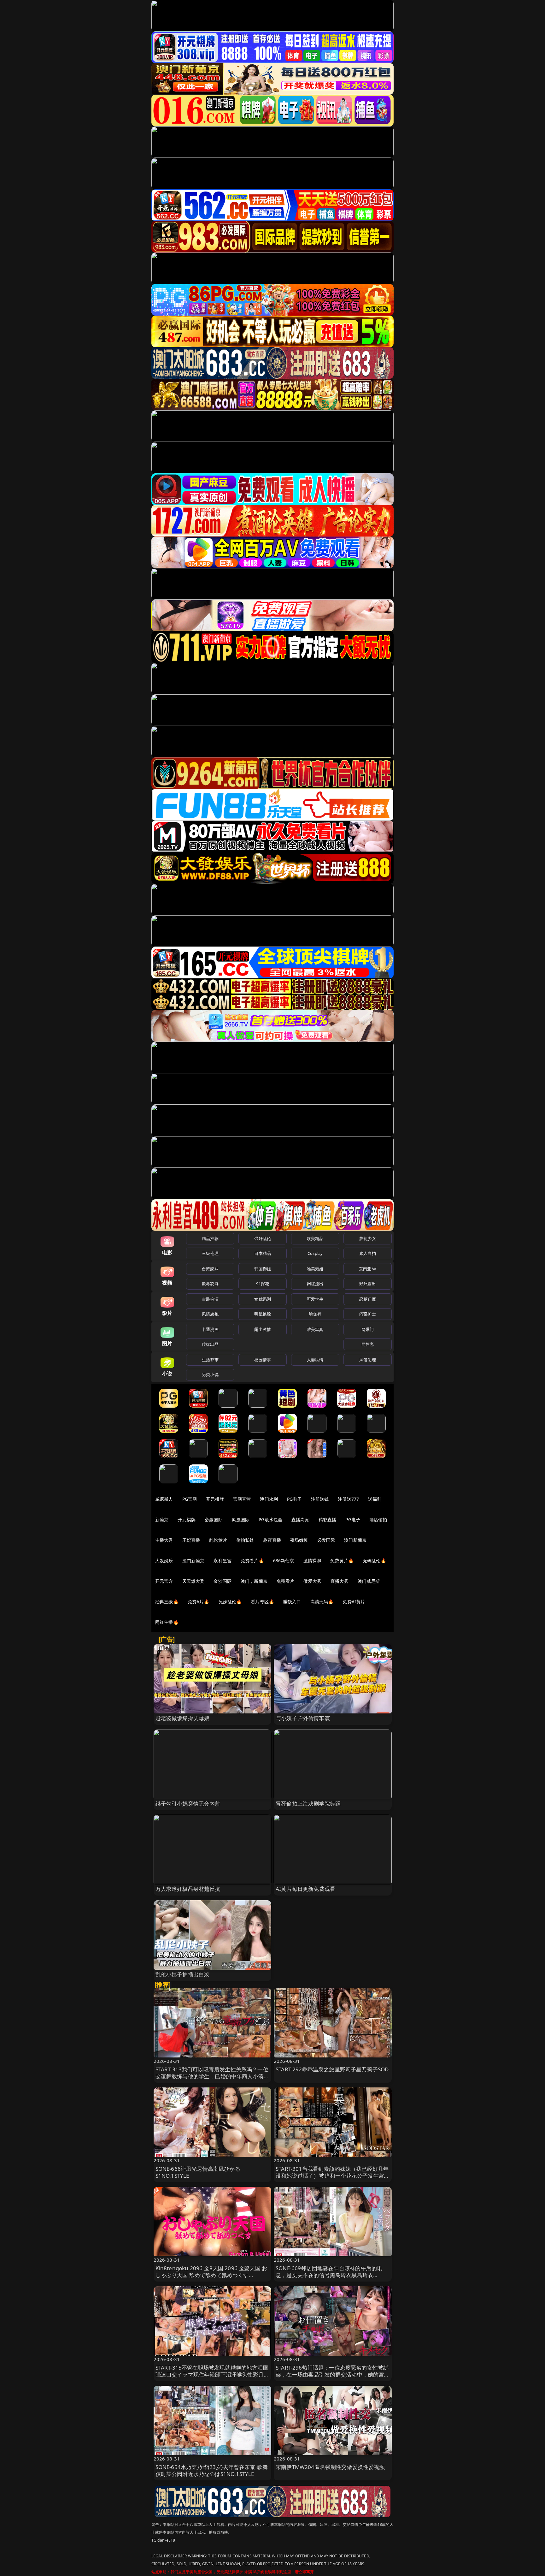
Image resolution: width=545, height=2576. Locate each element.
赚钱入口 (292, 1602)
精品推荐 (210, 1238)
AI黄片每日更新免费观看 (305, 1889)
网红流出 (315, 1284)
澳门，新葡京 (254, 1581)
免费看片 (286, 1581)
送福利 (375, 1499)
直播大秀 (340, 1581)
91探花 (263, 1284)
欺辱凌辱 (210, 1284)
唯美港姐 (315, 1269)
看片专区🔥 (262, 1602)
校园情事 (263, 1360)
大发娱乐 (164, 1561)
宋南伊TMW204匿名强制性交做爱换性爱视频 (330, 2467)
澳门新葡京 (355, 1540)
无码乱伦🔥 (374, 1561)
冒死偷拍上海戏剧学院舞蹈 (308, 1804)
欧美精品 (315, 1238)
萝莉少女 (368, 1238)
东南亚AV (368, 1269)
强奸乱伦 (263, 1238)
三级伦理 (210, 1253)
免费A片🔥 (199, 1602)
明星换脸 (263, 1314)
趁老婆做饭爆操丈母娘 (183, 1718)
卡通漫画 (210, 1329)
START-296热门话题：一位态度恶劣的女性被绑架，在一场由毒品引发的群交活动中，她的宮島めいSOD (333, 2374)
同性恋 (368, 1344)
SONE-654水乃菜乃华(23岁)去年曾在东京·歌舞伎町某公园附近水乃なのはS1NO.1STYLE (212, 2470)
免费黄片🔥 (342, 1561)
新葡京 (162, 1519)
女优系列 (263, 1299)
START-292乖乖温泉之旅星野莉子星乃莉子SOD (332, 2069)
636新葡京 (284, 1561)
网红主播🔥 (167, 1622)
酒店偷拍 (378, 1519)
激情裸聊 (312, 1561)
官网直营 (242, 1499)
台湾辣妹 (210, 1269)
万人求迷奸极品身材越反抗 (188, 1889)
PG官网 (190, 1499)
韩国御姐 (263, 1269)
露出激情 (263, 1329)
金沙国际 (223, 1581)
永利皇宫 (223, 1561)
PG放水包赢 (270, 1519)
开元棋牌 (215, 1499)
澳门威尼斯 (369, 1581)
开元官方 (164, 1581)
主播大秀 (164, 1540)
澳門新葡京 (193, 1561)
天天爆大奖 (193, 1581)
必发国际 (326, 1540)
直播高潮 (300, 1519)
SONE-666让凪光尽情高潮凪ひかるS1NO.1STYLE (198, 2172)
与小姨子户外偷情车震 (303, 1718)
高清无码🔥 (322, 1602)
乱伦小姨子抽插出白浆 (183, 1974)
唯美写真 (315, 1329)
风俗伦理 (368, 1360)
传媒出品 (210, 1344)
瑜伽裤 (315, 1314)
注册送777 (348, 1499)
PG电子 (294, 1499)
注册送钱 (320, 1499)
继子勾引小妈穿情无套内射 (188, 1804)
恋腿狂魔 (368, 1299)
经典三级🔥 (167, 1602)
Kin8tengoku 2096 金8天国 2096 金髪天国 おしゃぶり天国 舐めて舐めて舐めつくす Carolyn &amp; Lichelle (211, 2275)
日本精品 (263, 1253)
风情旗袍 (210, 1314)
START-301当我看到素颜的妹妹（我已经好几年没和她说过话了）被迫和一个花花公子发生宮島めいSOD (333, 2176)
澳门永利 (269, 1499)
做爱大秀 (312, 1581)
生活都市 (210, 1360)
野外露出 (368, 1284)
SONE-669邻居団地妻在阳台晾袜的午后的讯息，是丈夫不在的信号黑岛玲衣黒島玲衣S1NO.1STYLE (329, 2275)
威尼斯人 (164, 1499)
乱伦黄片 (218, 1540)
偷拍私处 (245, 1540)
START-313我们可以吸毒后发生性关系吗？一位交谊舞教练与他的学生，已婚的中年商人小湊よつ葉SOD (212, 2076)
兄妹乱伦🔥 (230, 1602)
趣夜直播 (272, 1540)
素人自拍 (368, 1253)
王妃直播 (191, 1540)
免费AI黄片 (354, 1602)
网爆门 (368, 1329)
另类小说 (210, 1374)
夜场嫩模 (299, 1540)
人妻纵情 (315, 1360)
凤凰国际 (241, 1519)
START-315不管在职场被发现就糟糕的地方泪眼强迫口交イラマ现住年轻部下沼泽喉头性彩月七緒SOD (212, 2374)
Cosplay (315, 1253)
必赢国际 (214, 1519)
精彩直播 (328, 1519)
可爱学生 (315, 1299)
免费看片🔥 (252, 1561)
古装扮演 (210, 1299)
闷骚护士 (368, 1314)
